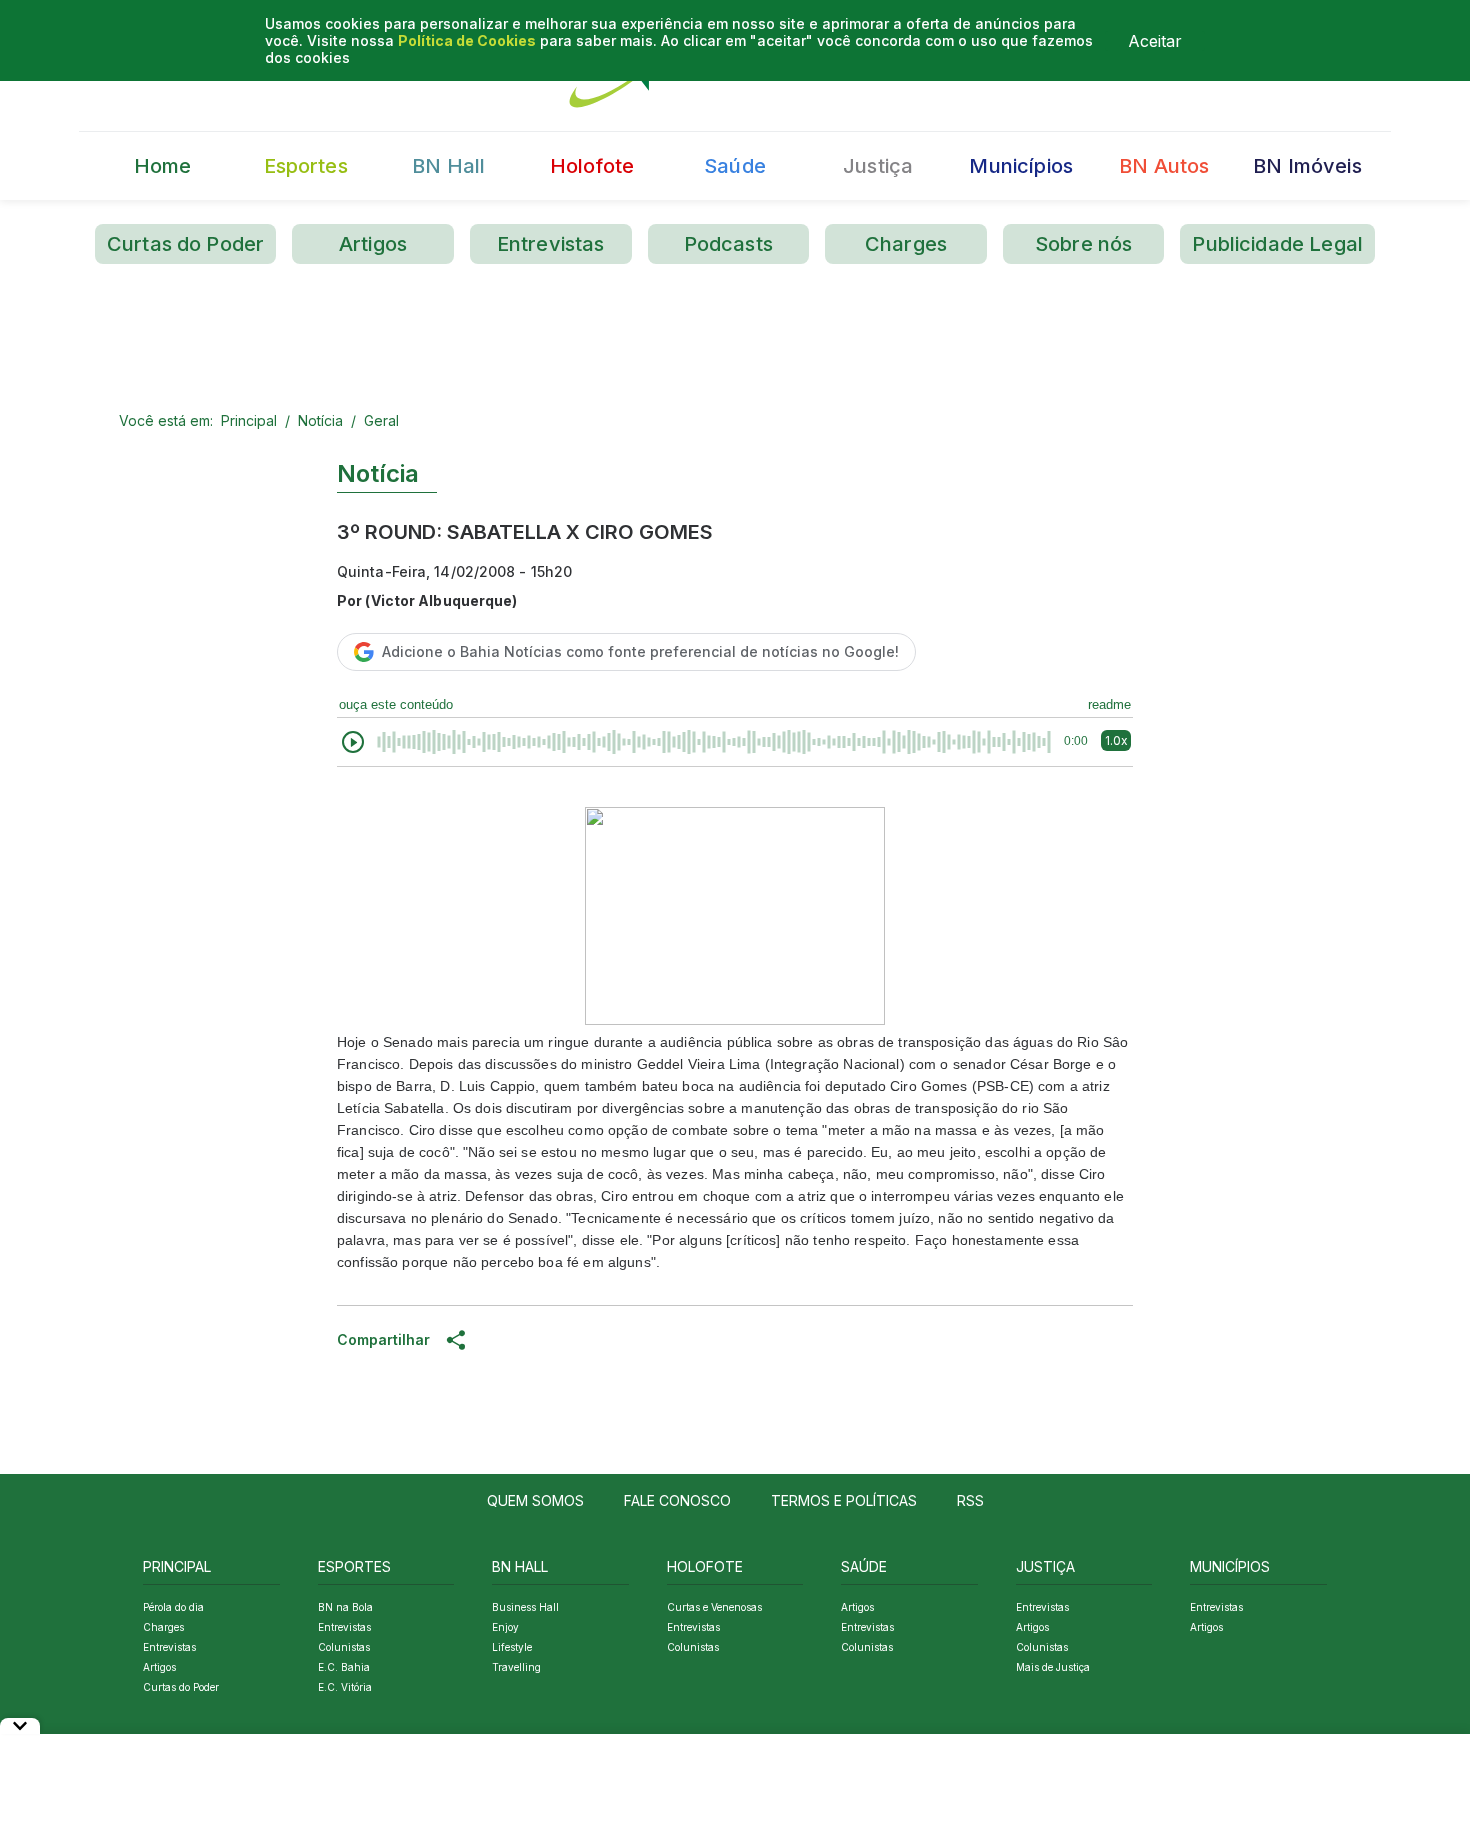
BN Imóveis (1307, 166)
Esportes (306, 166)
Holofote (592, 166)
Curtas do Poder (185, 244)
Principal (249, 420)
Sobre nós (1083, 244)
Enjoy (505, 1627)
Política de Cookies (467, 40)
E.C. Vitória (345, 1687)
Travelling (516, 1667)
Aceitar (1155, 41)
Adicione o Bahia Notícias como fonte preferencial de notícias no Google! (640, 651)
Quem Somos (535, 1500)
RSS (970, 1500)
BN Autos (1164, 166)
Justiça (878, 166)
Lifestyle (512, 1647)
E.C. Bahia (344, 1667)
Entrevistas (551, 244)
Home (163, 166)
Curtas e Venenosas (714, 1607)
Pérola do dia (173, 1607)
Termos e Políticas (844, 1500)
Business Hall (525, 1607)
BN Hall (448, 166)
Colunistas (344, 1647)
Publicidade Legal (1277, 244)
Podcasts (728, 244)
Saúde (735, 166)
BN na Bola (345, 1607)
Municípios (1021, 166)
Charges (906, 244)
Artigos (373, 244)
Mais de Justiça (1053, 1667)
